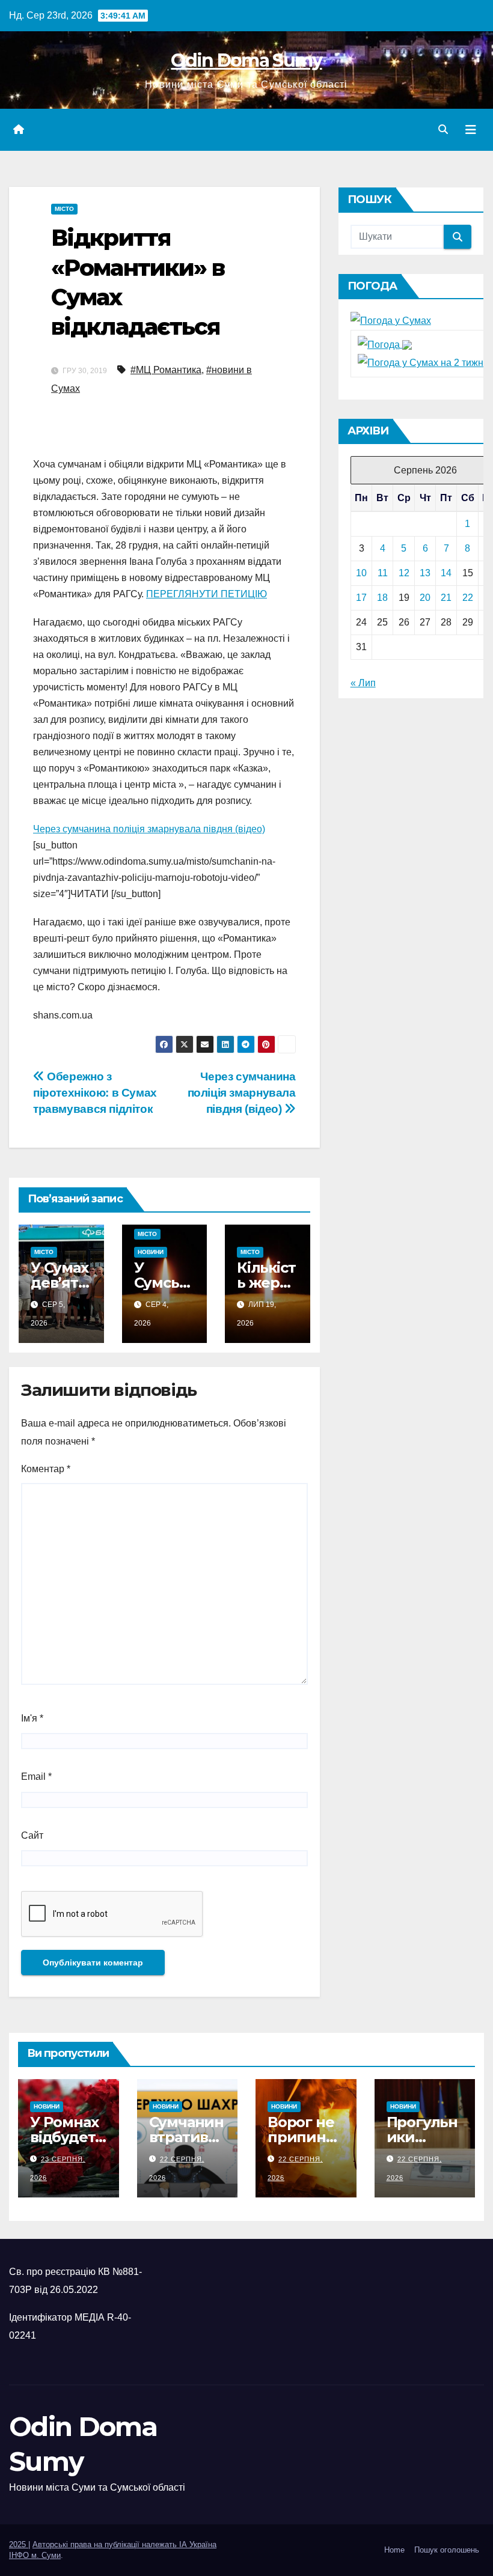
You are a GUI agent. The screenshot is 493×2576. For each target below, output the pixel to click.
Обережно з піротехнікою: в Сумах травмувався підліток (95, 1093)
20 (425, 598)
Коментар (46, 1469)
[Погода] (385, 344)
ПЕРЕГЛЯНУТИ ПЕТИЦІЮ (207, 594)
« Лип (363, 683)
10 (361, 573)
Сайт (32, 1835)
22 (468, 598)
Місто (64, 209)
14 (446, 573)
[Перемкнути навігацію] (471, 130)
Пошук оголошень (447, 2550)
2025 (19, 2544)
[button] (443, 129)
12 (404, 573)
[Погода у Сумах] (391, 320)
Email (36, 1777)
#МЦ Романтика (166, 370)
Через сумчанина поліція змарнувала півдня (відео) (149, 829)
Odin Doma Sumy (246, 60)
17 (361, 598)
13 (425, 573)
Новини (151, 1252)
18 (382, 598)
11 (383, 573)
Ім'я (32, 1718)
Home (394, 2550)
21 (446, 598)
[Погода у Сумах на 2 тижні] (422, 363)
